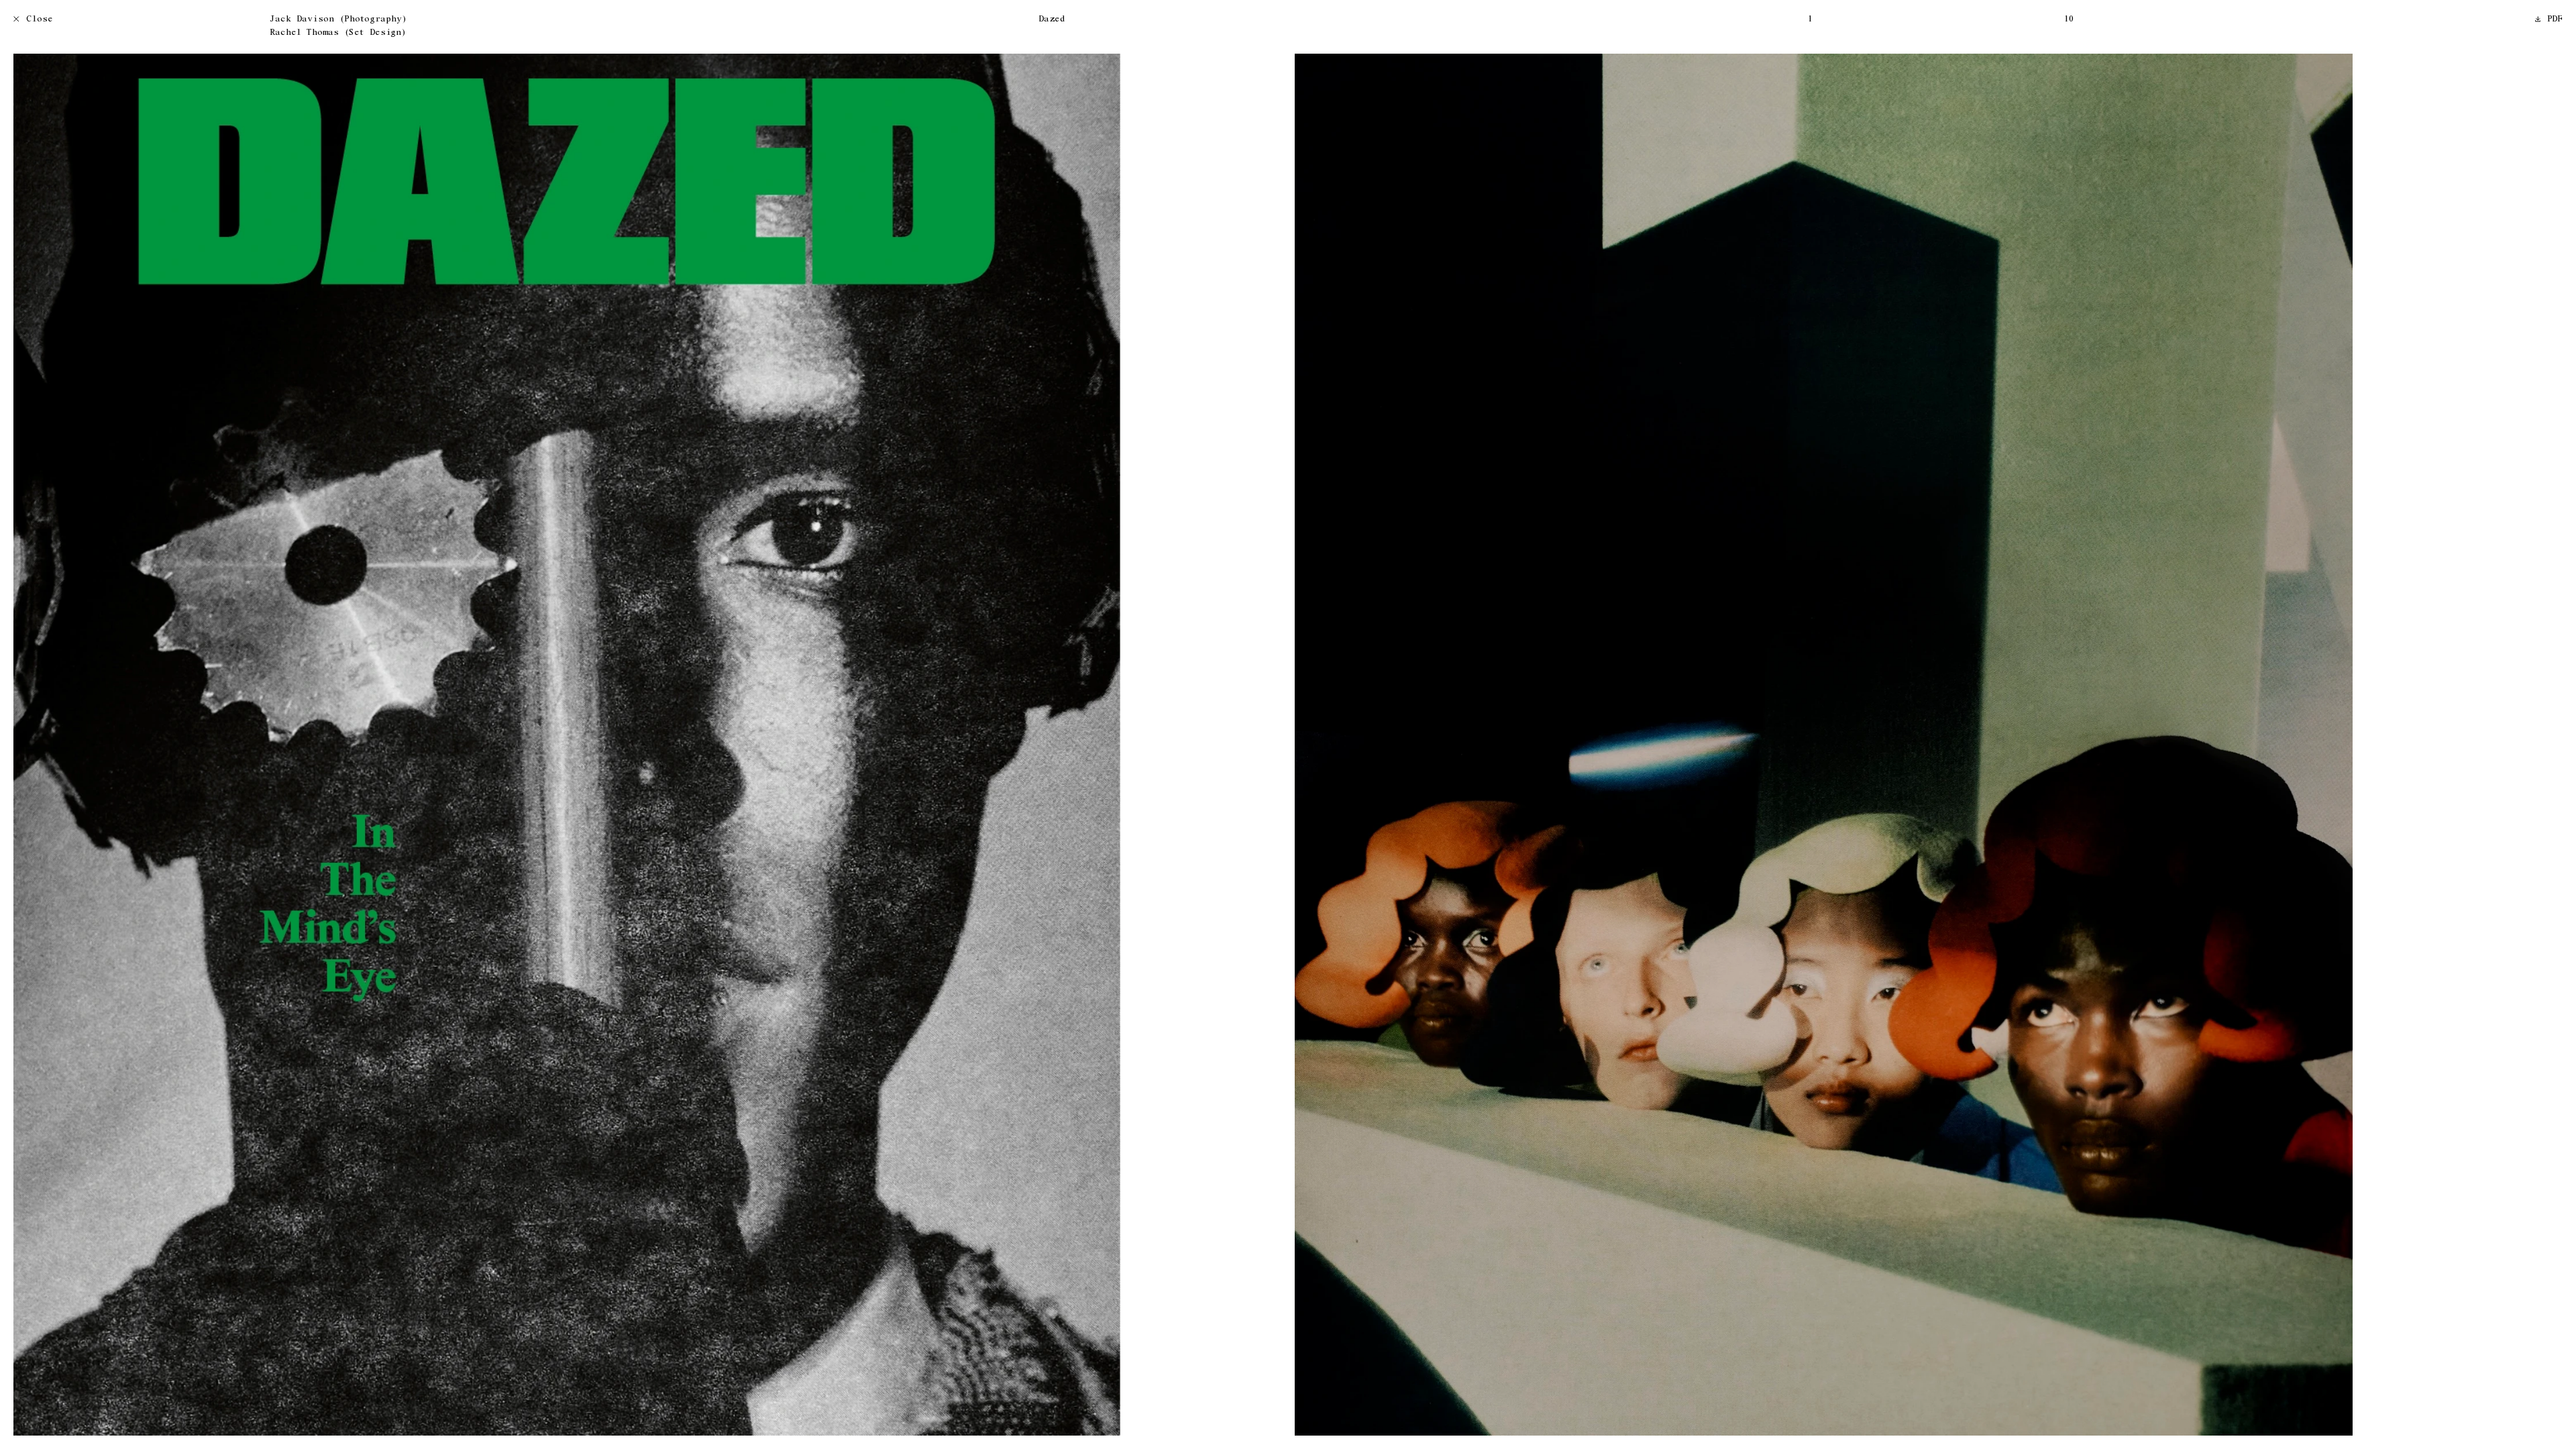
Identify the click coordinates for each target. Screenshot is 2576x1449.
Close (40, 20)
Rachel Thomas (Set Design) (338, 33)
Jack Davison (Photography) (338, 20)
